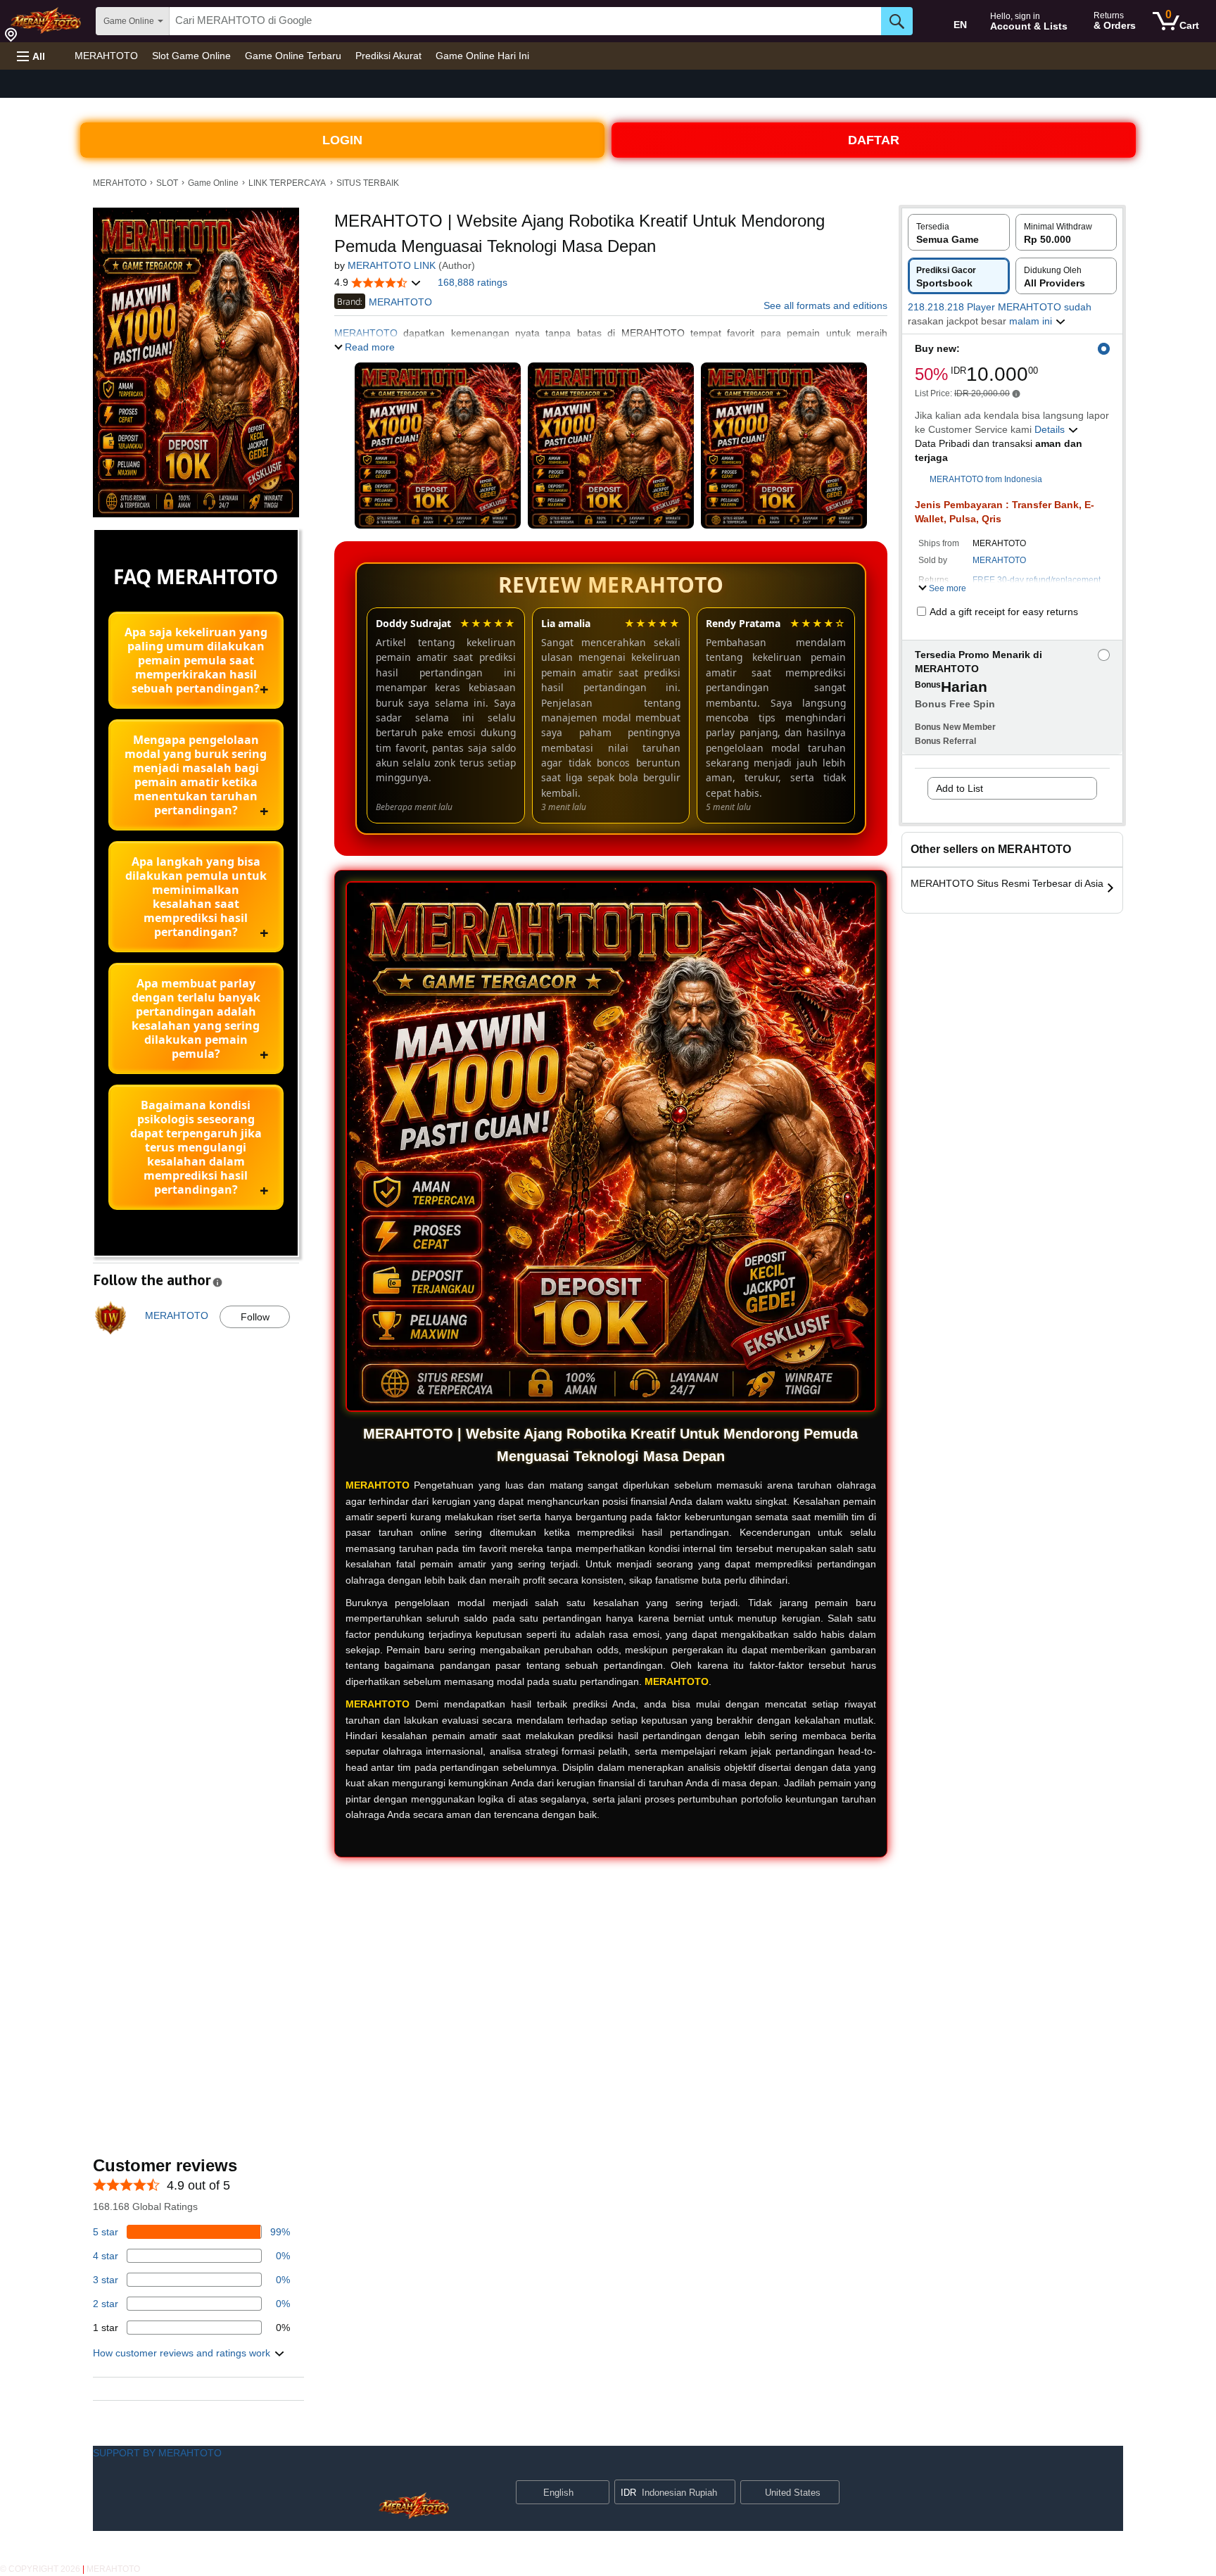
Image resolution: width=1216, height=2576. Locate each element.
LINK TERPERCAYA (287, 183)
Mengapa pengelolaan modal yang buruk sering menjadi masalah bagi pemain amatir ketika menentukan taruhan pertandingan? (196, 775)
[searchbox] (525, 21)
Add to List (959, 788)
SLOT (167, 183)
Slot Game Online (191, 56)
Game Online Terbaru (293, 56)
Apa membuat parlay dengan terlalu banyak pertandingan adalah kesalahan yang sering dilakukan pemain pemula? (196, 1018)
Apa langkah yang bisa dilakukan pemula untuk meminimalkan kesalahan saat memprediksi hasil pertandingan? (196, 897)
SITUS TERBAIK (368, 183)
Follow (255, 1317)
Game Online (213, 183)
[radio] (959, 232)
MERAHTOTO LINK (392, 265)
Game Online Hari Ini (482, 56)
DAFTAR (874, 140)
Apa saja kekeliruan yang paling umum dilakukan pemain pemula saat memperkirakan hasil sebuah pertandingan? (196, 660)
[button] (31, 56)
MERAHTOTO (106, 56)
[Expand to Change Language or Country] (598, 2494)
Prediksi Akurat (388, 56)
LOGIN (342, 140)
